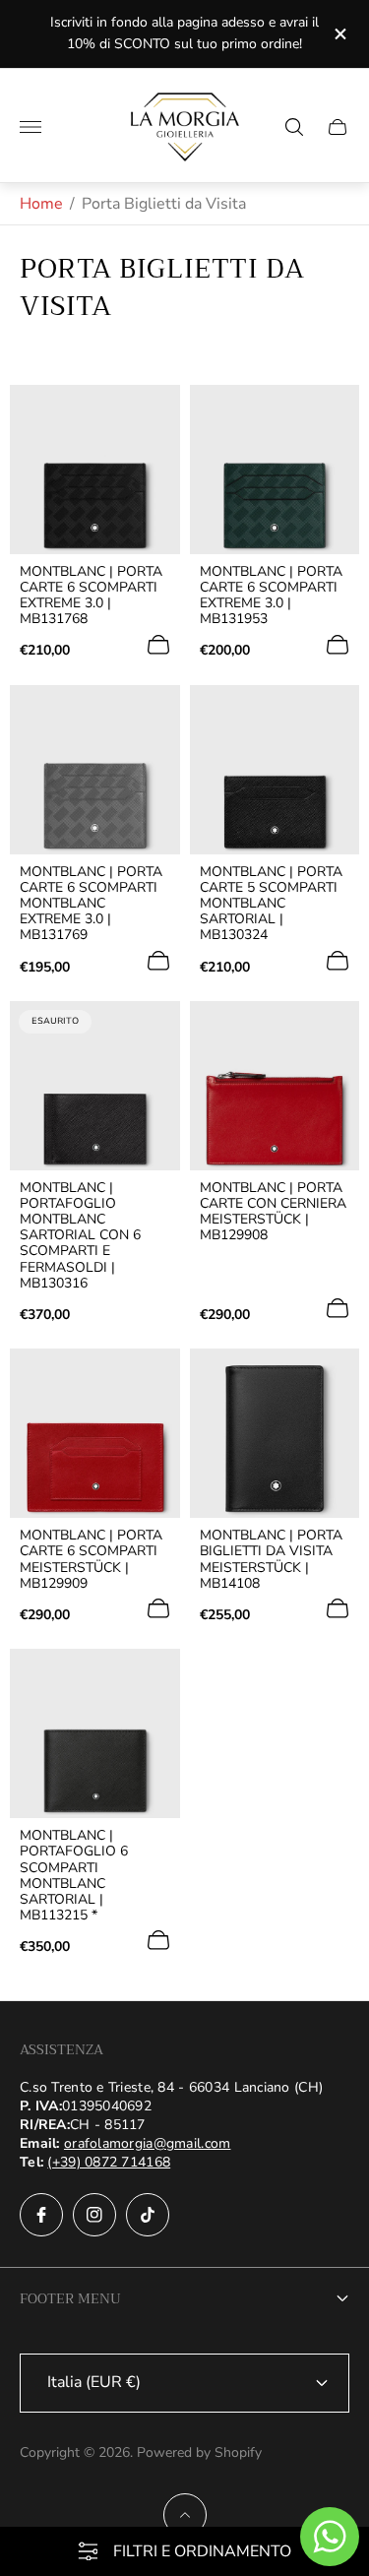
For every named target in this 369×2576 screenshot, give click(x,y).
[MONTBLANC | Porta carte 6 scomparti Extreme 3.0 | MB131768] (95, 470)
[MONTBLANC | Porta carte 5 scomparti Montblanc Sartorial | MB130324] (275, 770)
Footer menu (70, 2298)
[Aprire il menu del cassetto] (31, 127)
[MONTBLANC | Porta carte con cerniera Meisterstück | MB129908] (275, 1086)
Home (41, 204)
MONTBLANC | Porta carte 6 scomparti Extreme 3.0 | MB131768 (91, 596)
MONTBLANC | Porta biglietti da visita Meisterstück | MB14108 (271, 1559)
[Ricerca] (294, 127)
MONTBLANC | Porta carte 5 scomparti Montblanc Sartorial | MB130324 (271, 904)
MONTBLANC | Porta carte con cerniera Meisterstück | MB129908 (273, 1212)
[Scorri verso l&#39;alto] (185, 2515)
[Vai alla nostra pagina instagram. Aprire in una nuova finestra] (94, 2215)
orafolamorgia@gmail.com (147, 2143)
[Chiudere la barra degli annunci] (339, 34)
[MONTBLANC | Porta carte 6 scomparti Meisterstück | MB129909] (95, 1434)
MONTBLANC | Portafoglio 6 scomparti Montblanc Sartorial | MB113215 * (74, 1876)
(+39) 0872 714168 (109, 2162)
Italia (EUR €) (94, 2382)
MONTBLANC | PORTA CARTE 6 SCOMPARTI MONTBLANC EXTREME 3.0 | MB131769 (91, 904)
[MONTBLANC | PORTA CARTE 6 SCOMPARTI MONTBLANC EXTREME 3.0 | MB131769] (95, 770)
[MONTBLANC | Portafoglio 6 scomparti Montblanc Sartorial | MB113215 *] (95, 1734)
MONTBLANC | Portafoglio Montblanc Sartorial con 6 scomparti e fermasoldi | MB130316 (80, 1236)
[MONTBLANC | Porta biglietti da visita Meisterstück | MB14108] (275, 1434)
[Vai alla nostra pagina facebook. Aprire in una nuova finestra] (41, 2215)
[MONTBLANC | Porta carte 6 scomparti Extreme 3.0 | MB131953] (275, 470)
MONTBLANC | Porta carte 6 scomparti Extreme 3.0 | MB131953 (271, 596)
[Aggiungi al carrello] (158, 645)
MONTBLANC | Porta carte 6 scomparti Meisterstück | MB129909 (91, 1559)
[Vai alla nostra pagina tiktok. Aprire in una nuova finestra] (148, 2215)
